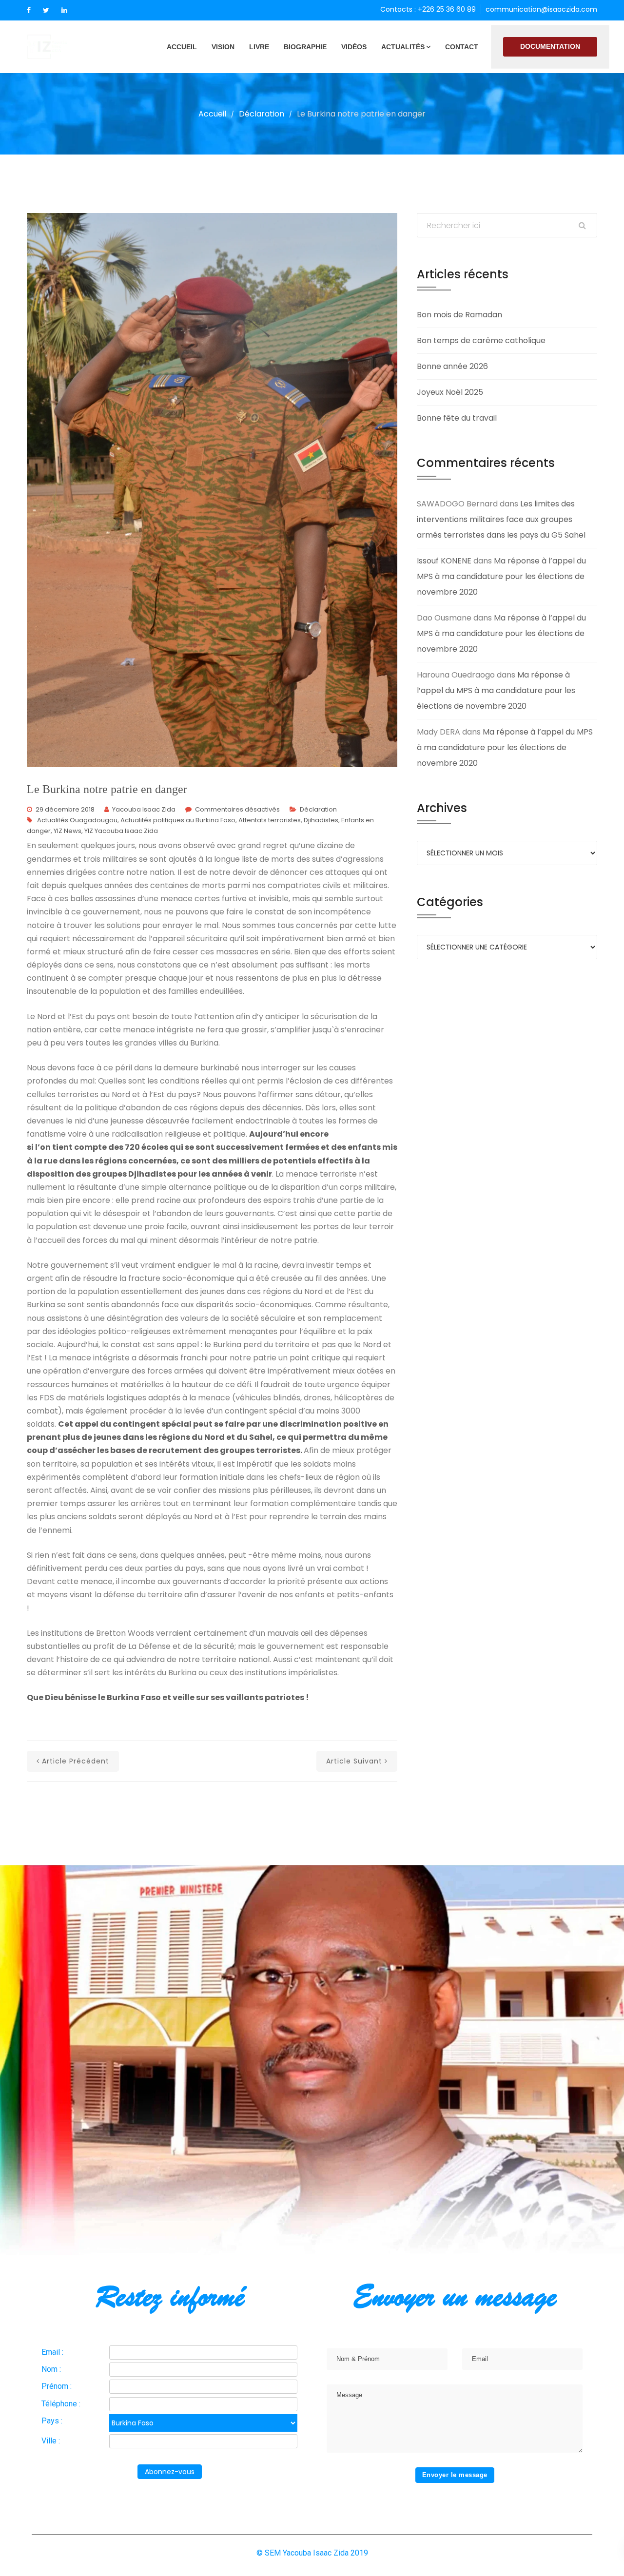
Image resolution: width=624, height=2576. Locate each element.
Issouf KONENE (444, 561)
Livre (259, 47)
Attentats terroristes (270, 820)
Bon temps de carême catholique (481, 340)
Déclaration (262, 114)
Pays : (52, 2421)
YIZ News (68, 831)
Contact (462, 47)
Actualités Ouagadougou (77, 820)
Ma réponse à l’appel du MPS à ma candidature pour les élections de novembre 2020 (501, 576)
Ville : (51, 2441)
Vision (223, 47)
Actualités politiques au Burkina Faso (178, 820)
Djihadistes (321, 820)
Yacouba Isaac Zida (144, 809)
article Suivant (354, 1761)
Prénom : (57, 2386)
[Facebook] (29, 10)
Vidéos (354, 47)
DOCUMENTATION (550, 46)
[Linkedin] (64, 10)
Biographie (305, 47)
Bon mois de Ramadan (459, 315)
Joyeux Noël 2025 (450, 392)
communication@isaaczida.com (541, 9)
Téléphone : (61, 2404)
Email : (52, 2352)
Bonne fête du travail (457, 418)
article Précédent (76, 1761)
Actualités (403, 47)
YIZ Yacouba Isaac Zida (121, 831)
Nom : (51, 2369)
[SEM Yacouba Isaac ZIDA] (63, 47)
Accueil (182, 47)
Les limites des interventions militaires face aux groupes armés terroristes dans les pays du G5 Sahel (501, 519)
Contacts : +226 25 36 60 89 (428, 9)
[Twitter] (46, 10)
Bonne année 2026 (452, 366)
